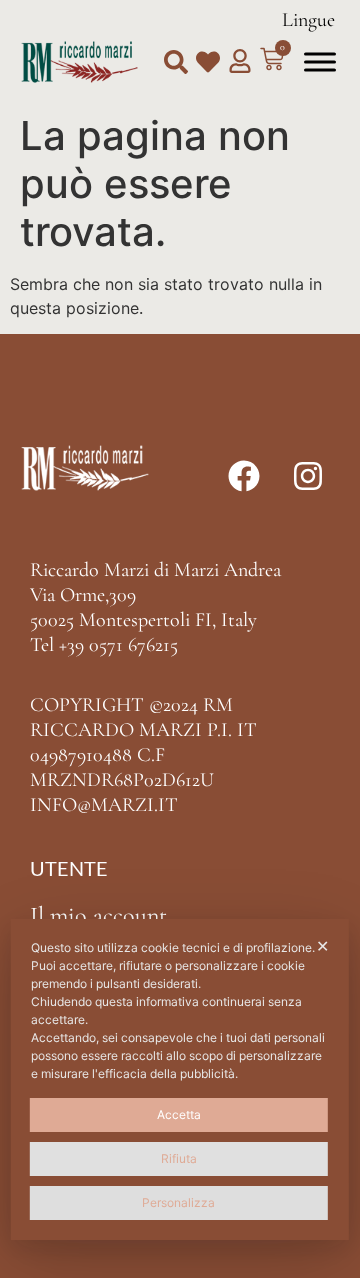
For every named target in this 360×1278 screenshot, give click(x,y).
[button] (176, 62)
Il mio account (98, 915)
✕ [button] (322, 946)
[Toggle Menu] (320, 61)
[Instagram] (308, 476)
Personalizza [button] (178, 1202)
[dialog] (180, 1079)
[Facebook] (244, 476)
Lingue (308, 20)
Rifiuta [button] (179, 1158)
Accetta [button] (179, 1114)
